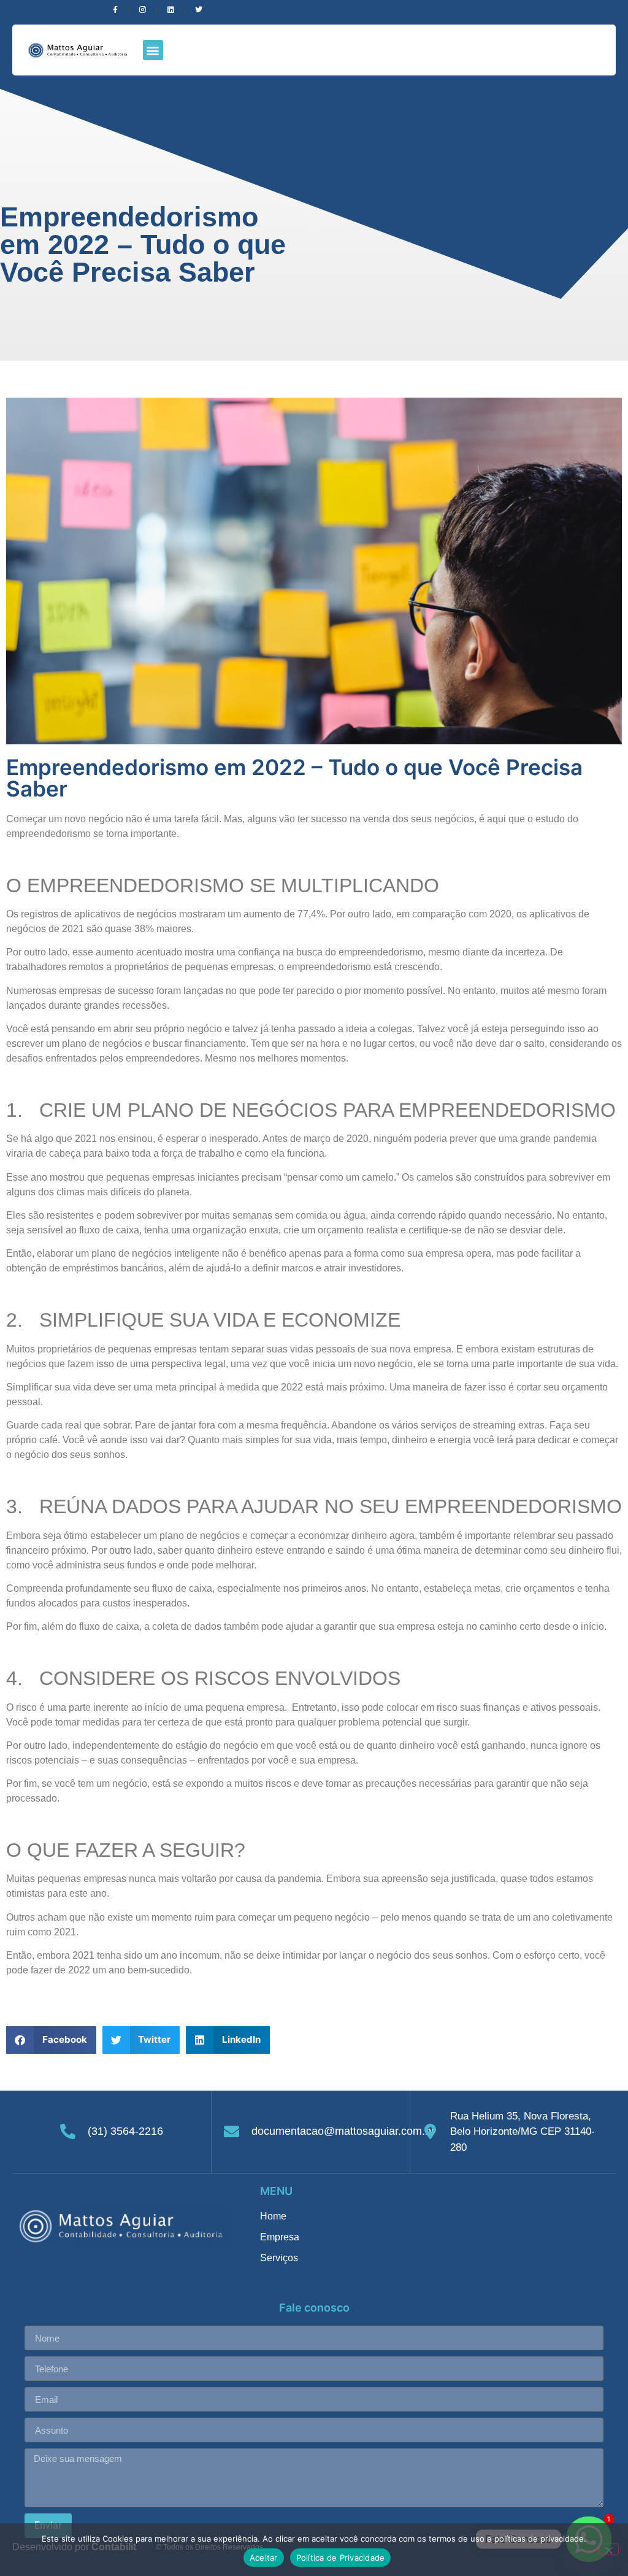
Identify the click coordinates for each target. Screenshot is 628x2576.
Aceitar (264, 2558)
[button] (153, 50)
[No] (608, 2549)
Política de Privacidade (341, 2558)
